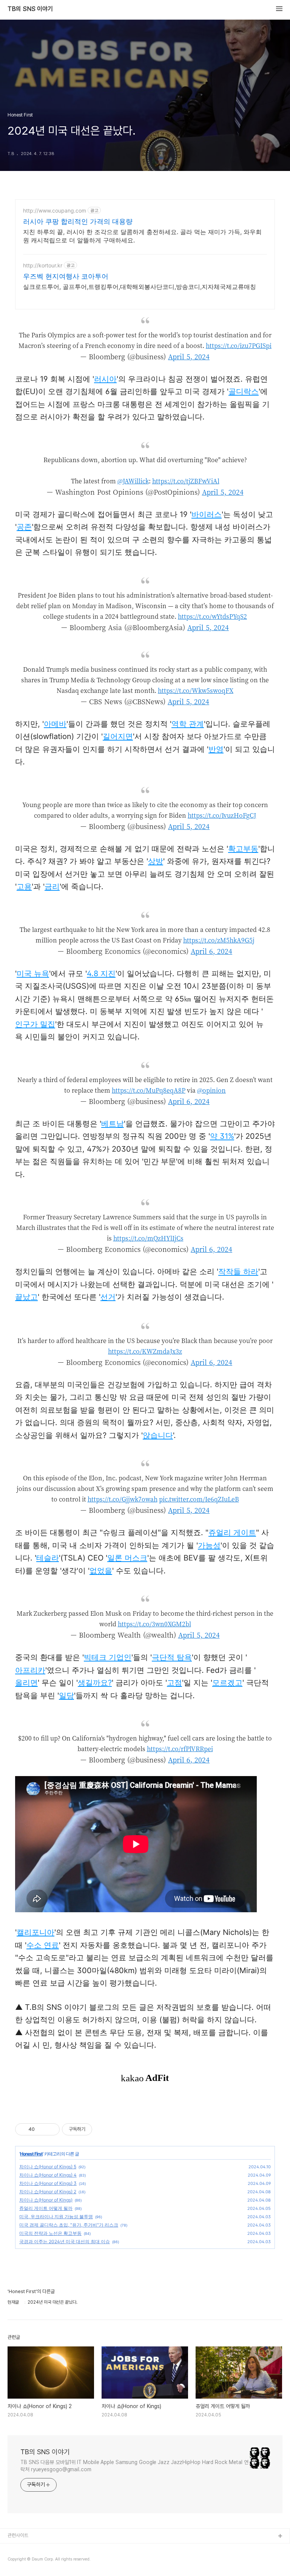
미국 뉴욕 (33, 974)
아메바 (55, 724)
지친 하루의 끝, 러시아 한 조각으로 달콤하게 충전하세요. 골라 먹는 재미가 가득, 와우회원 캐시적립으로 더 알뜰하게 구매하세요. (142, 236)
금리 (52, 887)
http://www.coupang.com (55, 210)
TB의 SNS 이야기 (30, 9)
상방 (156, 861)
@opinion (211, 1090)
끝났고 (26, 1297)
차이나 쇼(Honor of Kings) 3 (48, 2183)
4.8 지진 (101, 974)
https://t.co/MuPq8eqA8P (149, 1090)
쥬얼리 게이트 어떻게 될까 (46, 2208)
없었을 (101, 1571)
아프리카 (30, 1670)
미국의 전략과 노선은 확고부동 (50, 2233)
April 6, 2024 (211, 951)
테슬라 (48, 1558)
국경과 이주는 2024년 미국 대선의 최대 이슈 (65, 2241)
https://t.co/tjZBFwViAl (186, 481)
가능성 (209, 1545)
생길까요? (95, 1683)
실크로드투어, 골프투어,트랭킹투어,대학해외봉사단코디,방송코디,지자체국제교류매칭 (140, 287)
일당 (66, 1696)
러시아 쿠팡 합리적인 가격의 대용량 (78, 221)
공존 (24, 527)
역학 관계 (188, 724)
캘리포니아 (35, 1932)
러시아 (105, 379)
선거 (108, 1297)
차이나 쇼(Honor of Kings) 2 (48, 2192)
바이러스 (207, 514)
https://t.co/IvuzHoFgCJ (222, 815)
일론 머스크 (127, 1558)
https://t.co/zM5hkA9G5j (219, 940)
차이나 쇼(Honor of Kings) (46, 2200)
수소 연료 (43, 1945)
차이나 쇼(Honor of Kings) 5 (48, 2167)
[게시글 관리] (51, 2129)
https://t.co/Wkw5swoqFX (196, 690)
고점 (174, 1683)
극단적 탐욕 (172, 1657)
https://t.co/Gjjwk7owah (123, 1499)
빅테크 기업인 (108, 1657)
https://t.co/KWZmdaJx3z (145, 1351)
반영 (216, 749)
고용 (24, 887)
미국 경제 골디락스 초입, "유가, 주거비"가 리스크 (69, 2225)
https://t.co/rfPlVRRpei (180, 1749)
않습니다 (158, 1435)
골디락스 (244, 391)
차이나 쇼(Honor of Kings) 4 (48, 2175)
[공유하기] (42, 2129)
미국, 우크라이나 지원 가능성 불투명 (56, 2217)
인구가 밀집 (35, 1024)
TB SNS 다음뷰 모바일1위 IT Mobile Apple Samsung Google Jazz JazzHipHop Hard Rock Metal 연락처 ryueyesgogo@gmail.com (134, 2466)
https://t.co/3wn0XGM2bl (154, 1624)
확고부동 (243, 849)
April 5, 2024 (189, 356)
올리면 (26, 1683)
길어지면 (118, 736)
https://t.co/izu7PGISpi (239, 345)
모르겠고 (227, 1683)
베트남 (113, 1124)
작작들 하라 (238, 1272)
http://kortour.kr (43, 265)
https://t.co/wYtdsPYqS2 (212, 616)
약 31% (222, 1136)
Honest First (31, 2154)
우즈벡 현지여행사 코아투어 (66, 276)
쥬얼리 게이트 (232, 1533)
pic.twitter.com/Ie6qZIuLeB (199, 1499)
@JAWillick (133, 481)
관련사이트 (18, 2535)
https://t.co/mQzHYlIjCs (148, 1238)
